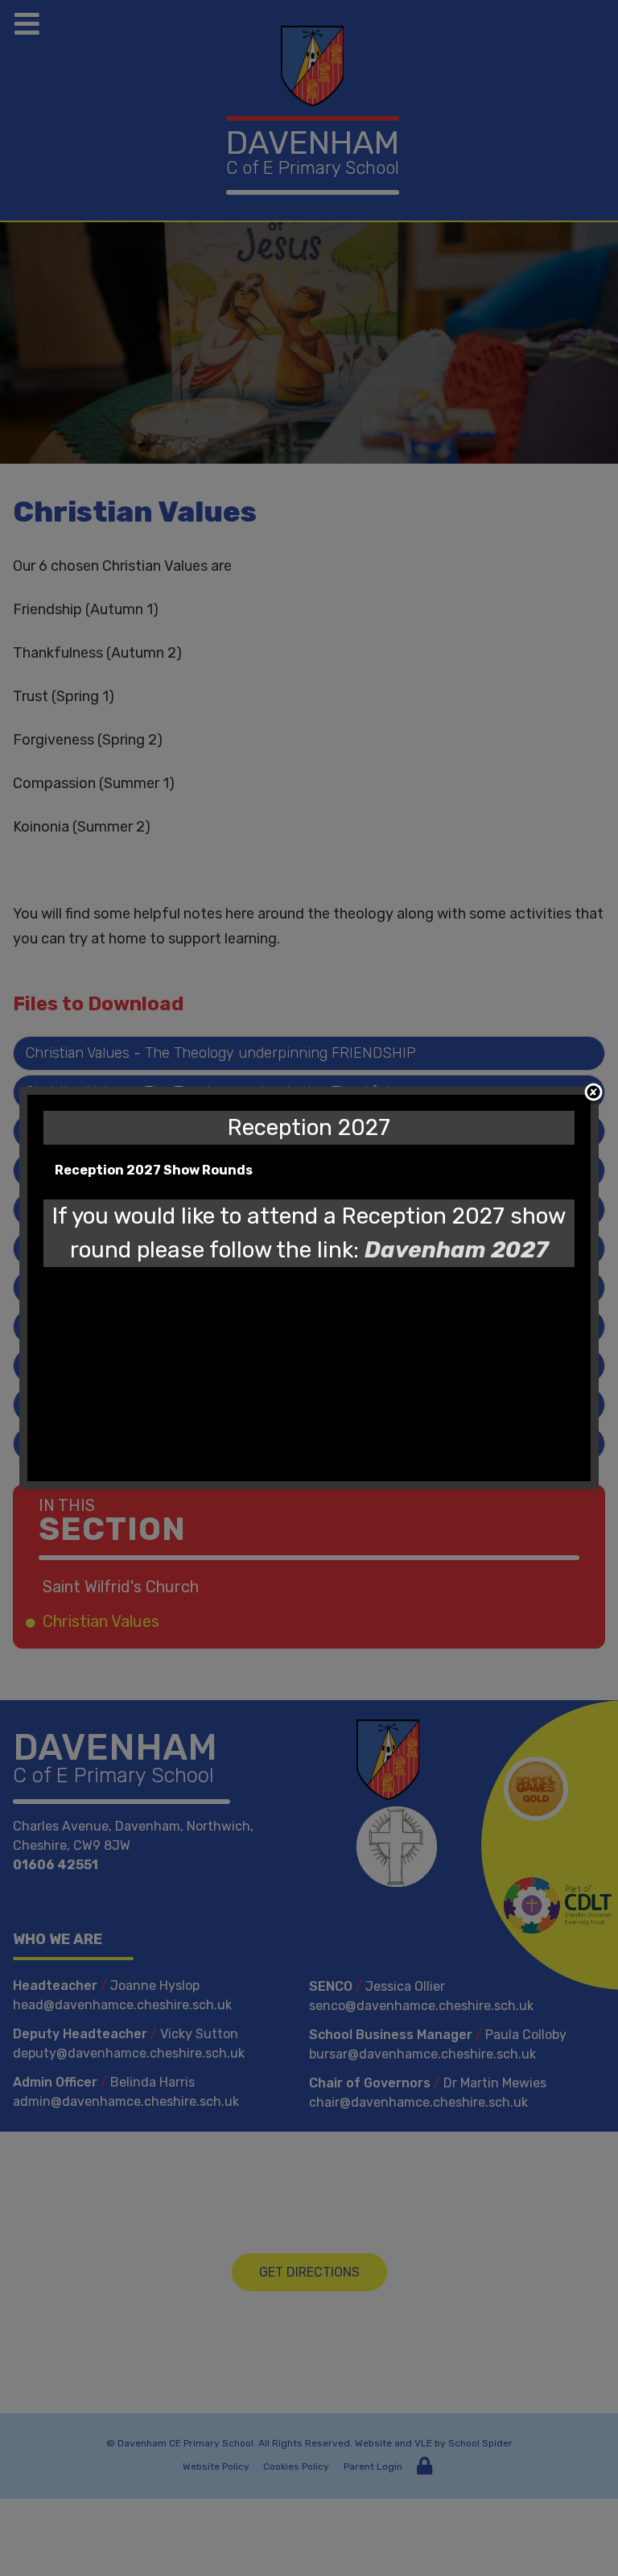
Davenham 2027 (456, 1250)
